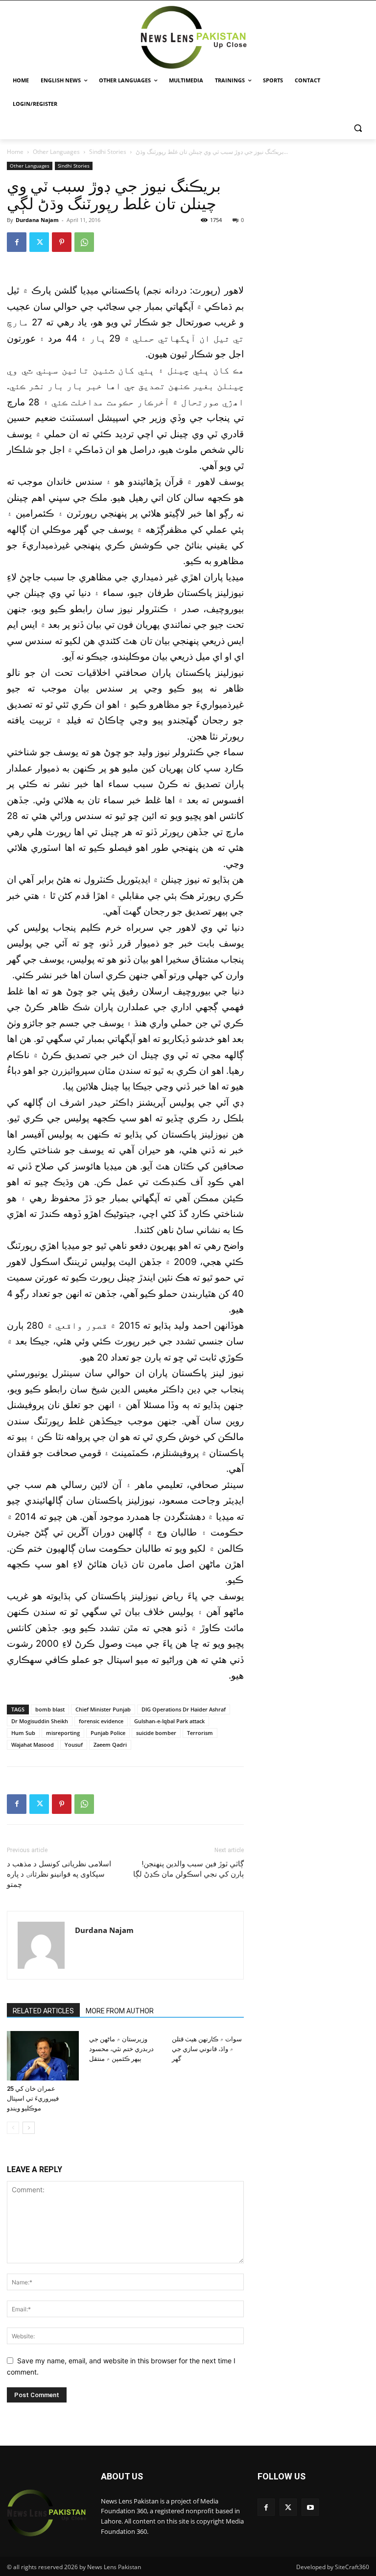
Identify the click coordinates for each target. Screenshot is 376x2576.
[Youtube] (310, 2507)
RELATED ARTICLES (43, 2011)
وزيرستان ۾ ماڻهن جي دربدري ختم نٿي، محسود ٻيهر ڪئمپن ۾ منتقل (121, 2049)
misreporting (63, 1733)
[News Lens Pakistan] (194, 37)
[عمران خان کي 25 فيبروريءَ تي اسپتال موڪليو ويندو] (43, 2056)
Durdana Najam (37, 220)
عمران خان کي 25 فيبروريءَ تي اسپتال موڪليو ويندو (33, 2098)
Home (15, 152)
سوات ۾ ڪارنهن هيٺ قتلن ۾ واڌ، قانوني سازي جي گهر (207, 2049)
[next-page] (29, 2128)
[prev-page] (13, 2128)
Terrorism (200, 1733)
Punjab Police (108, 1733)
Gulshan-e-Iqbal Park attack (169, 1721)
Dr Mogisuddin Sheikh (40, 1721)
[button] (358, 128)
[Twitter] (39, 242)
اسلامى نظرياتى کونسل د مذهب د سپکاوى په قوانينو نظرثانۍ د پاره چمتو (59, 1874)
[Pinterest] (62, 242)
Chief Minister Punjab (103, 1709)
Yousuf (74, 1745)
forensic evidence (101, 1721)
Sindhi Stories (108, 152)
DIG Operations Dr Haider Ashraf (184, 1709)
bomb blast (50, 1709)
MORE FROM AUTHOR (120, 2011)
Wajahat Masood (33, 1745)
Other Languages (56, 152)
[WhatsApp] (84, 242)
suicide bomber (156, 1733)
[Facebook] (17, 242)
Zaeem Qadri (110, 1745)
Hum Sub (23, 1733)
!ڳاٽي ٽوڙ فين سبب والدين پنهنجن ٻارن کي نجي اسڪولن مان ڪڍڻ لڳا (188, 1869)
